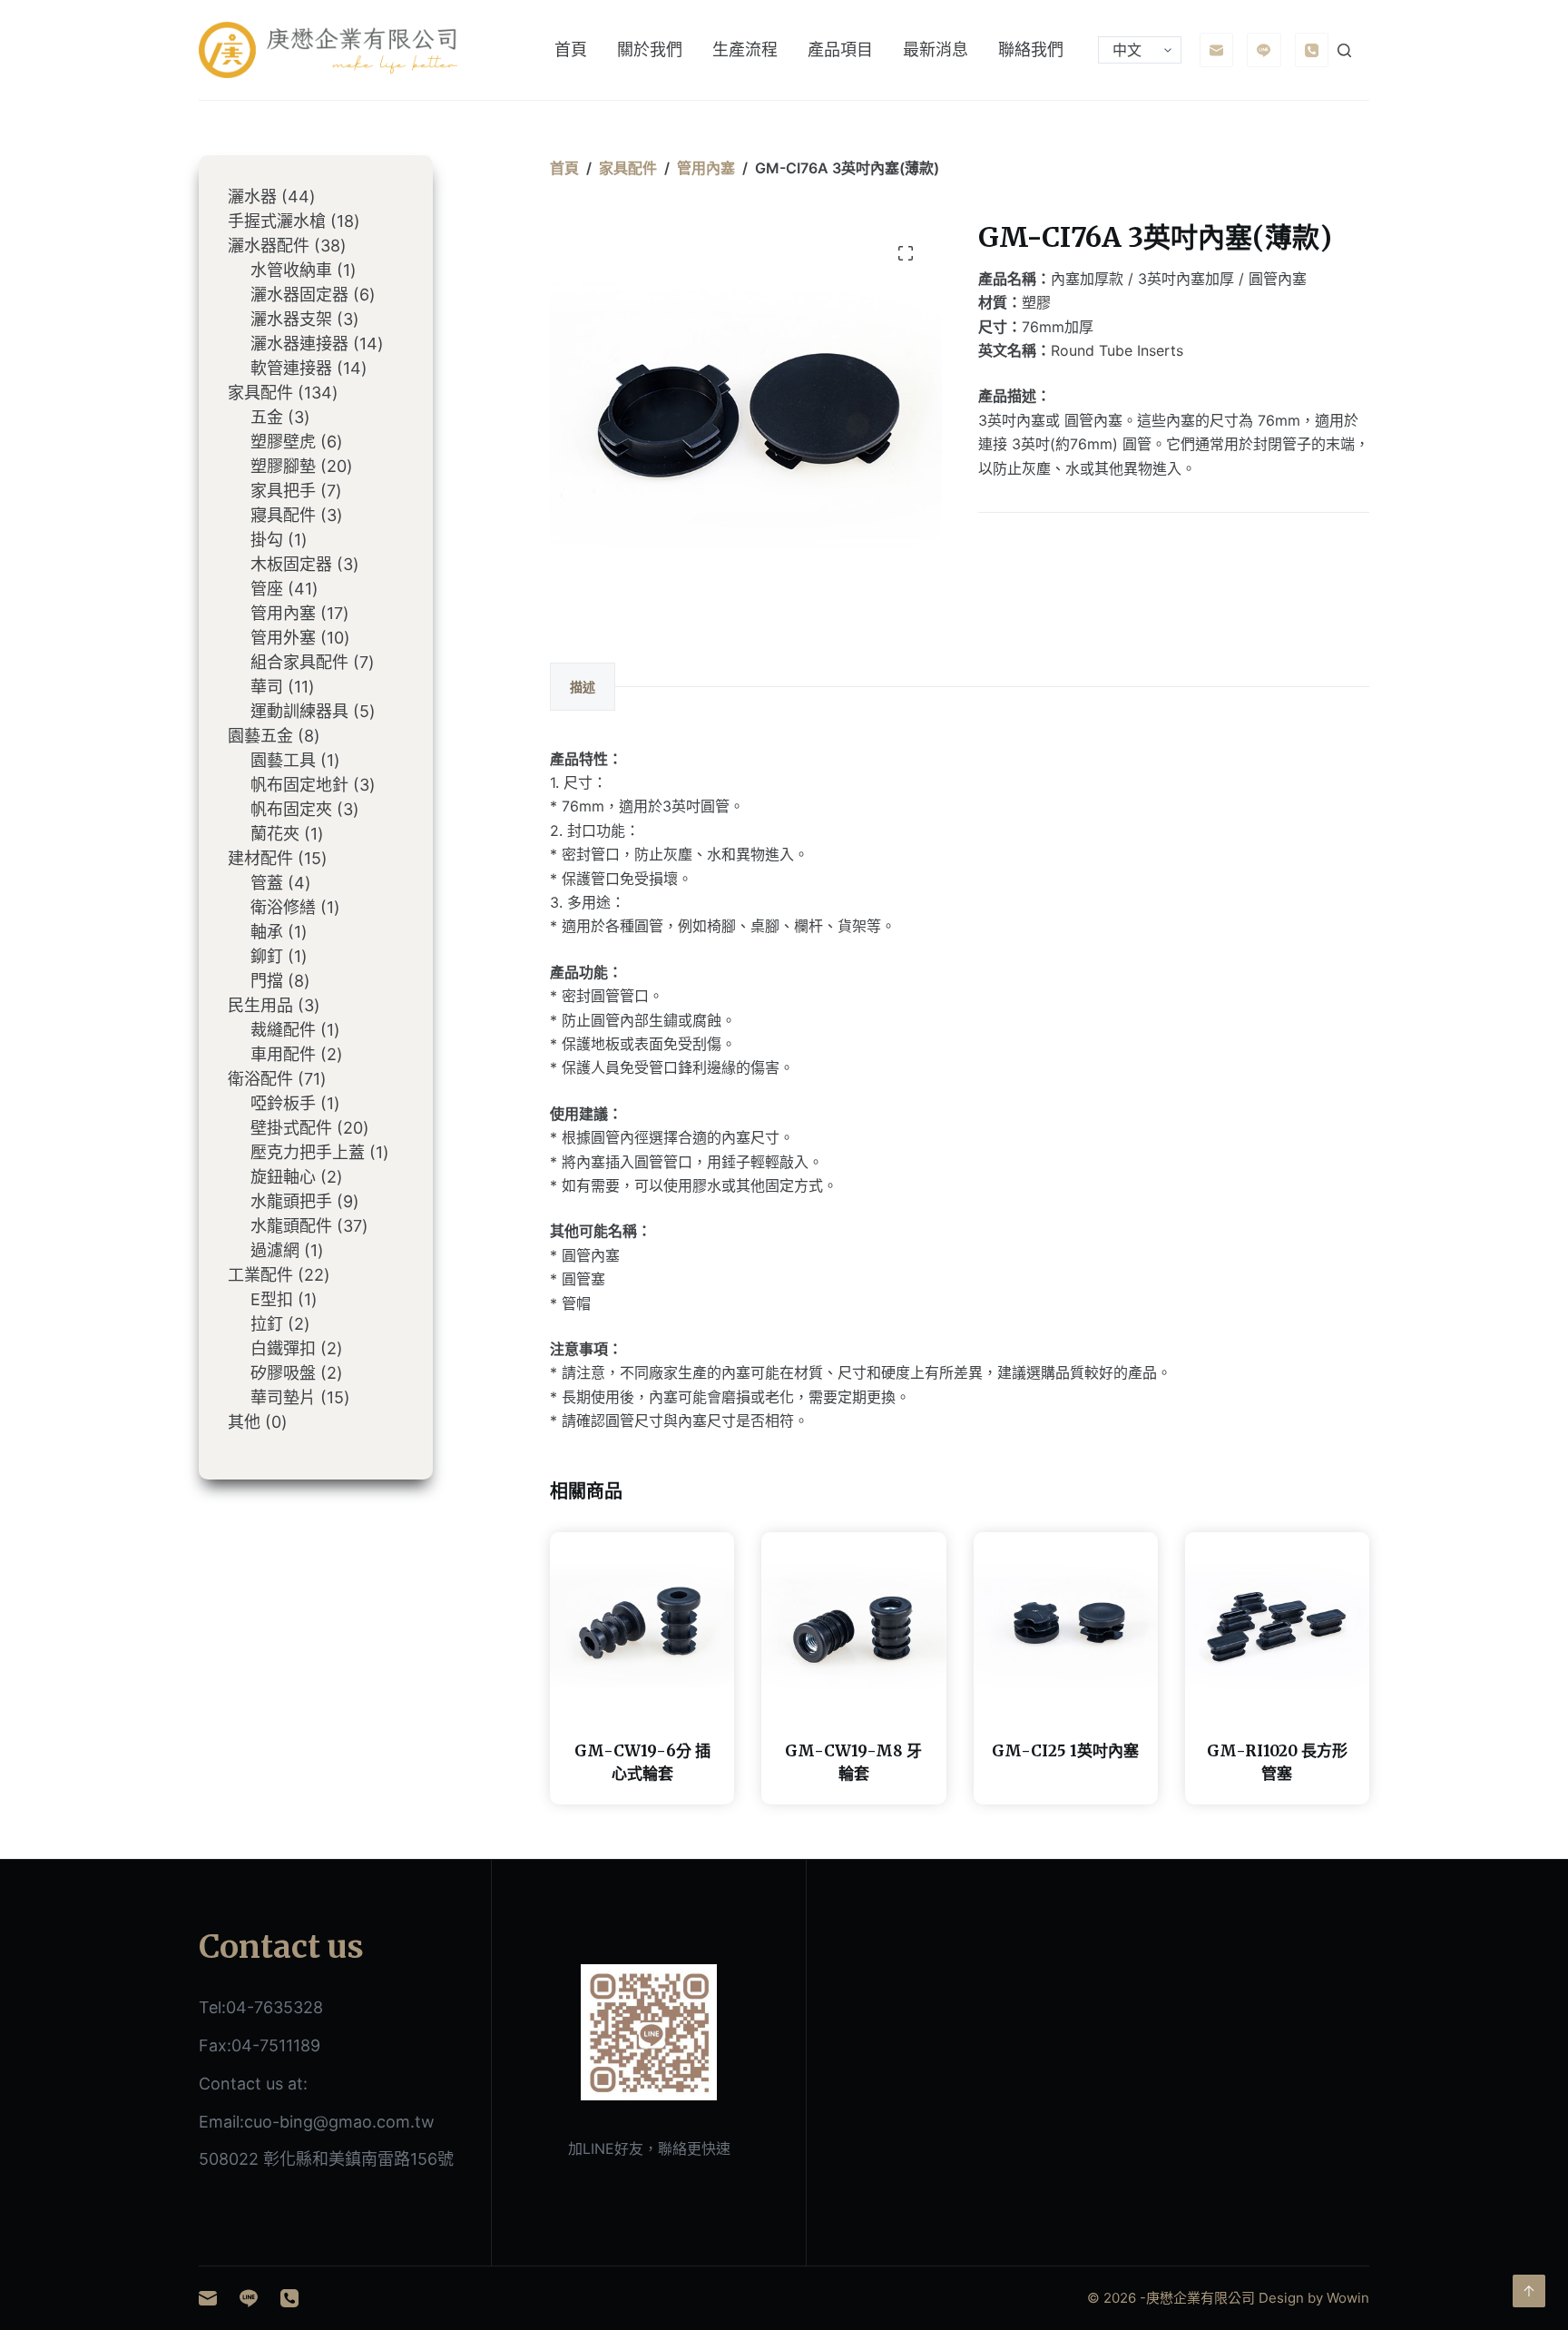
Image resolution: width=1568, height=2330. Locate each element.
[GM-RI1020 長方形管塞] (1277, 1624)
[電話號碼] (1312, 50)
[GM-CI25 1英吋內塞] (1066, 1624)
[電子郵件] (1217, 50)
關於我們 (650, 49)
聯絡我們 (1031, 49)
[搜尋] (1344, 50)
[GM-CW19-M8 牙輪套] (853, 1624)
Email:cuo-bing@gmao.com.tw (317, 2122)
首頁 (571, 49)
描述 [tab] (583, 687)
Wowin (1348, 2298)
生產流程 (745, 49)
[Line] (1264, 50)
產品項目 (840, 49)
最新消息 (936, 49)
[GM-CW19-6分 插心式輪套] (642, 1624)
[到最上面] (1529, 2291)
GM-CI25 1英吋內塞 (1065, 1751)
